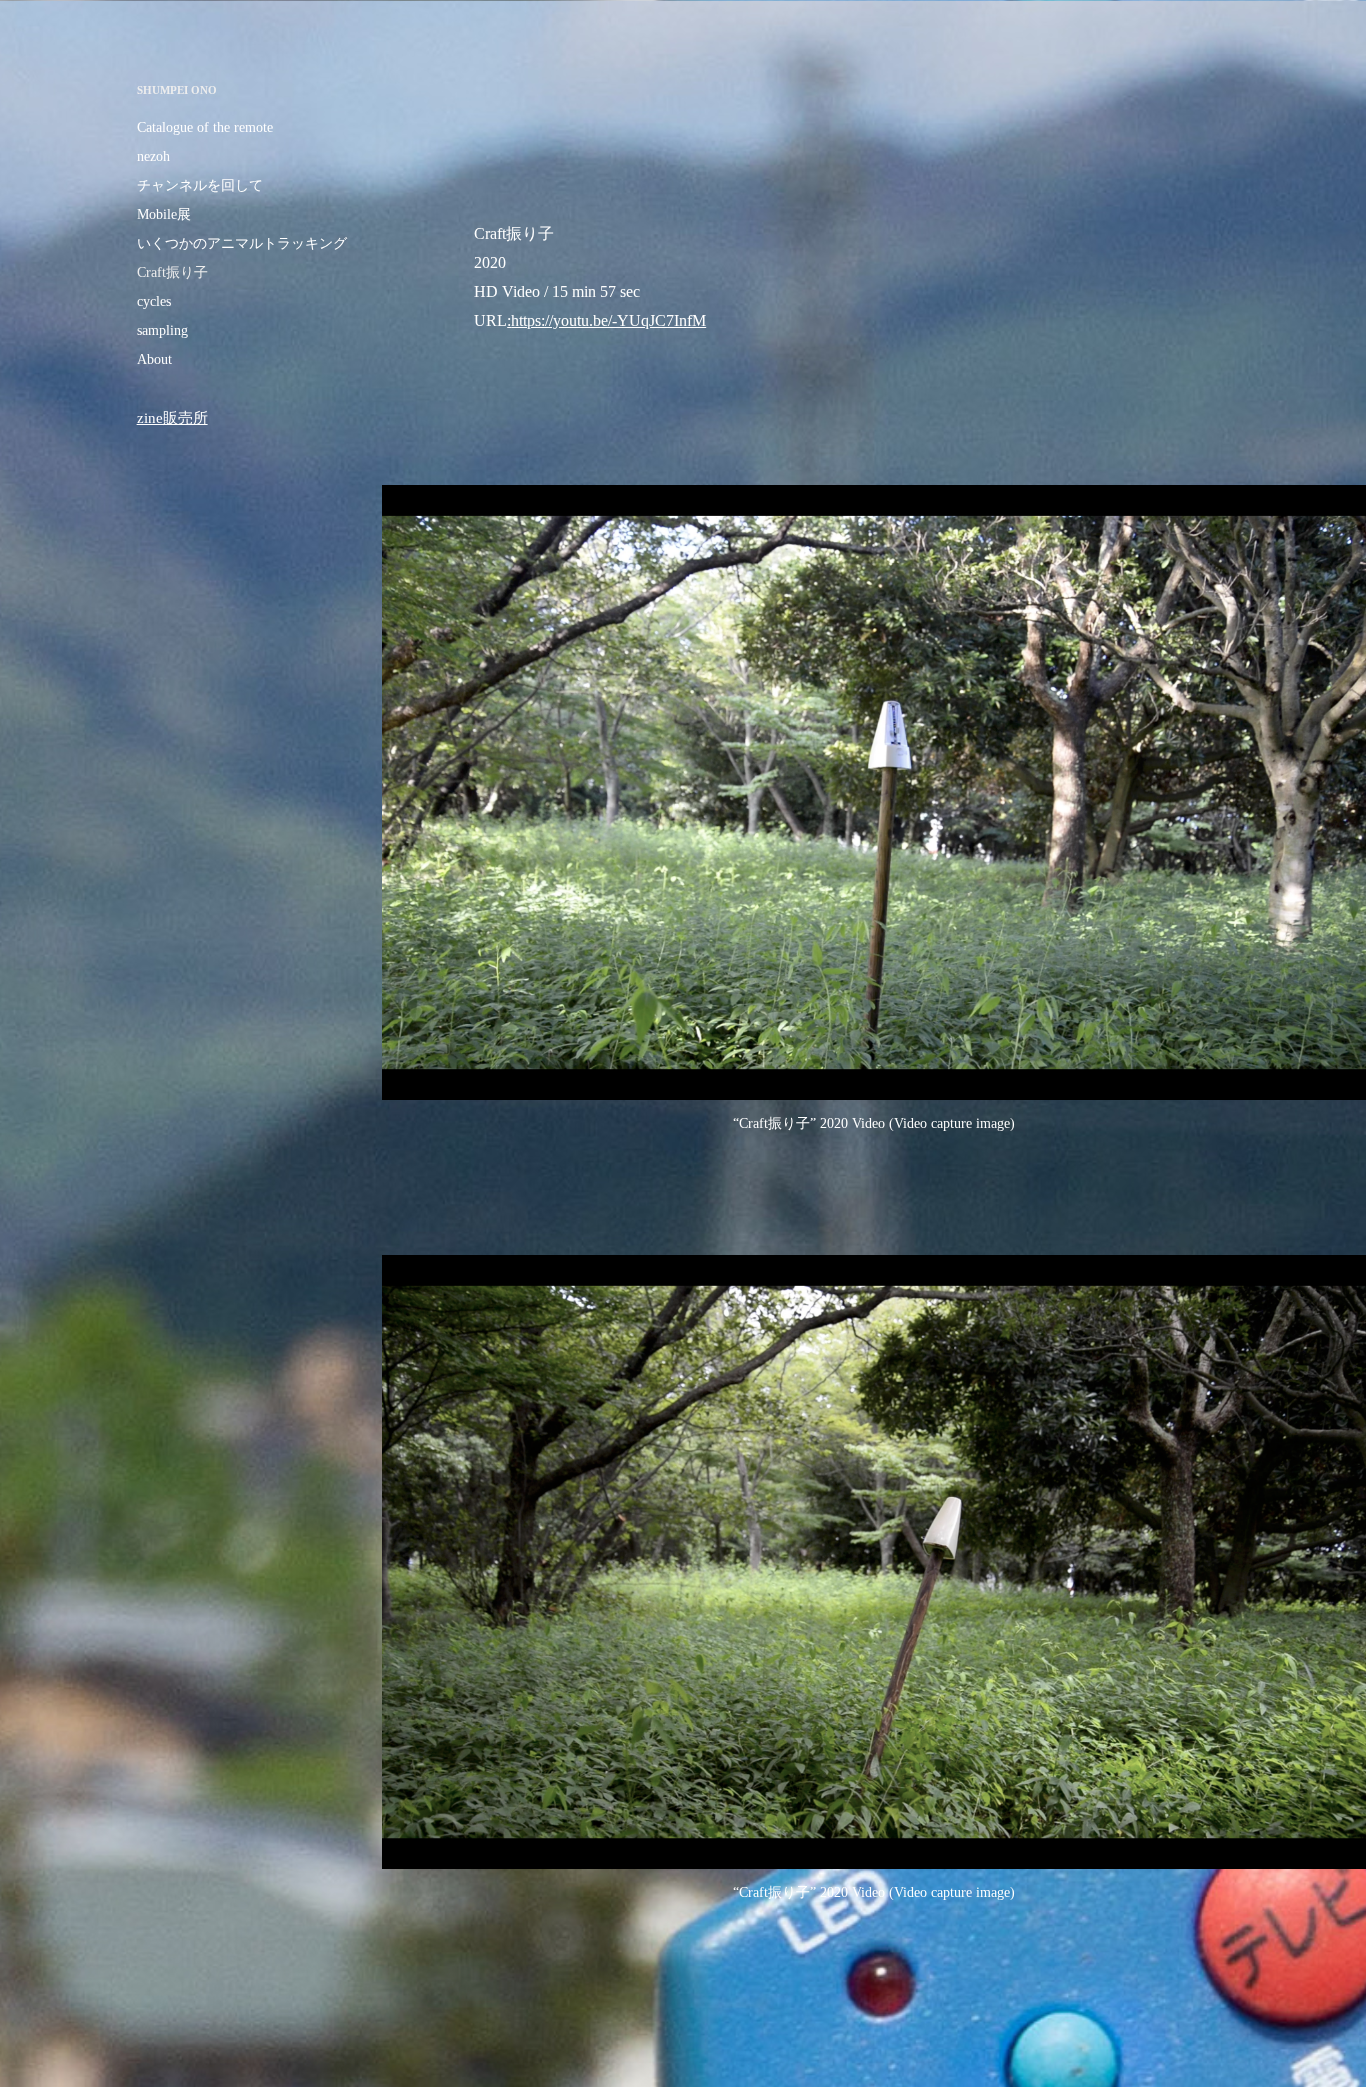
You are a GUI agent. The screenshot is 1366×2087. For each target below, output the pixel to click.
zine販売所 (172, 418)
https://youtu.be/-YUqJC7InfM (608, 320)
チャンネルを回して (200, 185)
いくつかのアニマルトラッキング (242, 243)
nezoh (153, 156)
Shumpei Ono (177, 90)
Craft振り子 (172, 272)
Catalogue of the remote (205, 127)
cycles (154, 301)
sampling (162, 330)
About (154, 359)
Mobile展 (164, 214)
